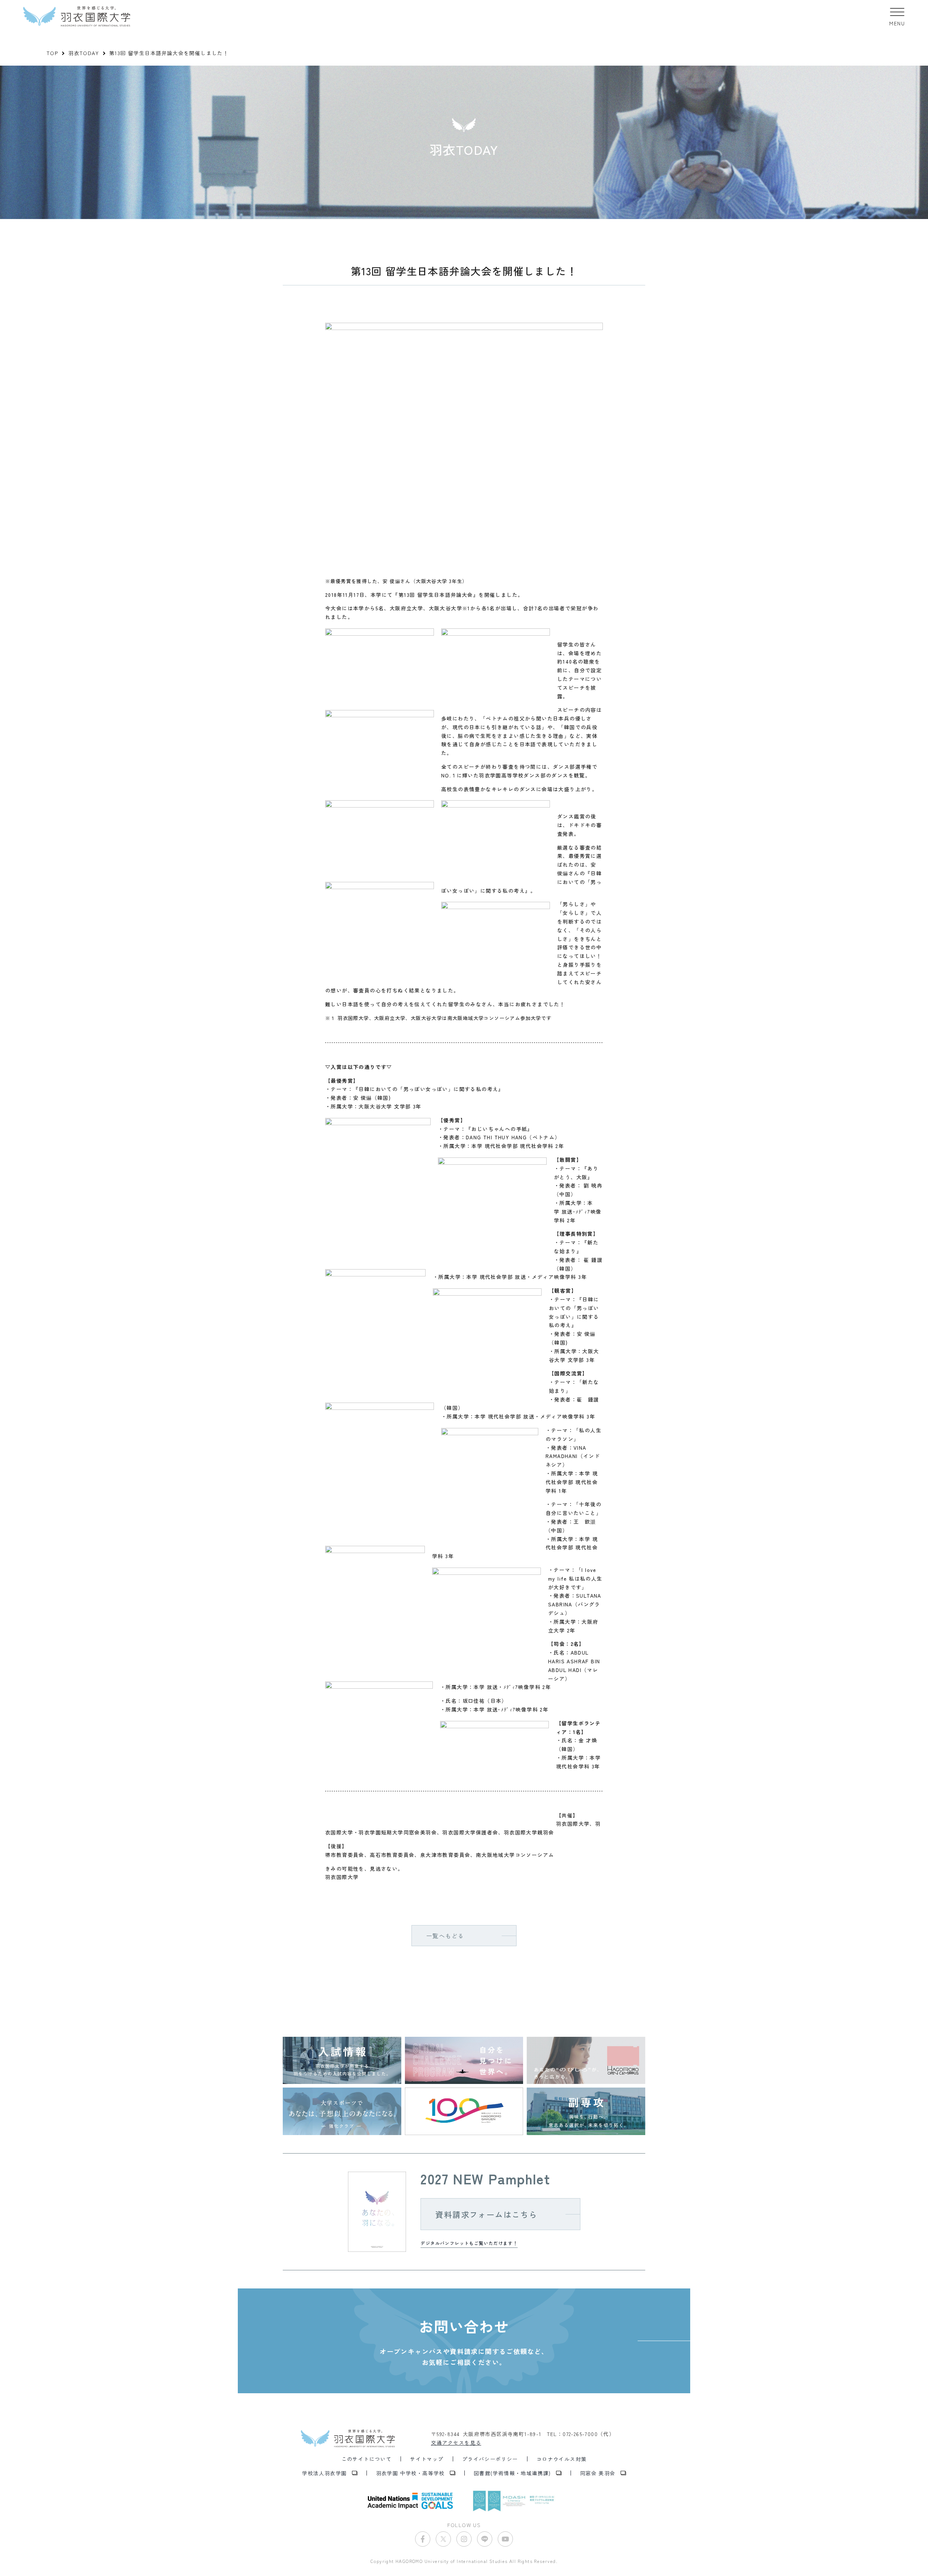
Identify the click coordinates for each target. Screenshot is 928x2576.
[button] (897, 16)
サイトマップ (427, 2459)
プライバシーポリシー (490, 2459)
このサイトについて (367, 2459)
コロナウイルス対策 (562, 2459)
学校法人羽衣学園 (324, 2473)
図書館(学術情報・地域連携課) (512, 2473)
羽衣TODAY (84, 53)
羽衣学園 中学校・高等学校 (410, 2473)
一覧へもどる (445, 1936)
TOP (52, 53)
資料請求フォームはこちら (486, 2214)
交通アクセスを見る (456, 2443)
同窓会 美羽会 (598, 2473)
